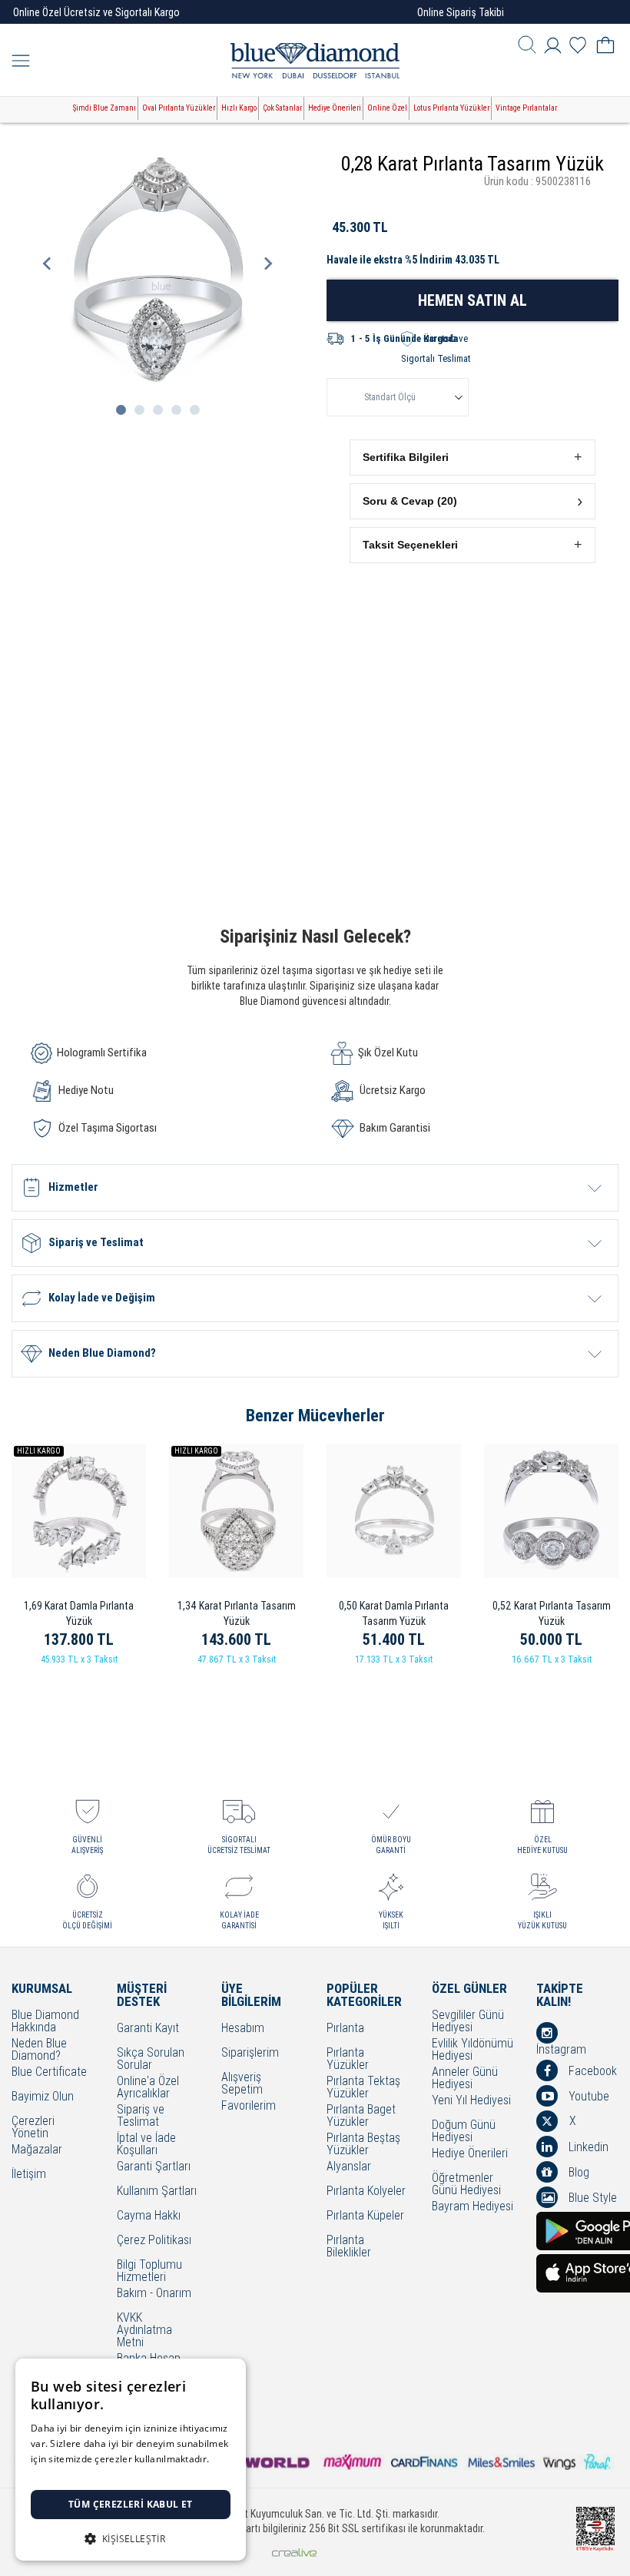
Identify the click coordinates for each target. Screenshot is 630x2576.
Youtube (587, 2096)
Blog (577, 2172)
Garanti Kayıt (148, 2029)
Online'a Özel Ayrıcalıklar (148, 2087)
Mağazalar (37, 2150)
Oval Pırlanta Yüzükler (179, 108)
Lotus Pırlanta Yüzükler (451, 108)
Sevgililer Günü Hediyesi (468, 2021)
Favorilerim (249, 2106)
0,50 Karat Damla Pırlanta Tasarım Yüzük (394, 1613)
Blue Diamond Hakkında (45, 2021)
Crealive (294, 2553)
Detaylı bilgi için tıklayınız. (88, 2474)
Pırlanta (345, 2029)
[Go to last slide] (48, 264)
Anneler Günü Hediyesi (465, 2078)
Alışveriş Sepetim (242, 2084)
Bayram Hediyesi (472, 2207)
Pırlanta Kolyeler (366, 2191)
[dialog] (131, 2460)
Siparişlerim (250, 2053)
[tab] (121, 410)
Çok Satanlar (282, 108)
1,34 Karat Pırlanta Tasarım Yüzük (237, 1613)
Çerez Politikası (154, 2241)
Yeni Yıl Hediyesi (471, 2101)
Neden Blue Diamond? (39, 2050)
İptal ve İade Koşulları (146, 2144)
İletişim (29, 2175)
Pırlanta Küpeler (365, 2216)
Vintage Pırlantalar (526, 108)
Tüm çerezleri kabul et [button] (131, 2504)
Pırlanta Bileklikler (349, 2246)
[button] (472, 458)
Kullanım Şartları (157, 2191)
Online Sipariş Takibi (461, 12)
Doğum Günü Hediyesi (464, 2131)
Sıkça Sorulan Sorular (151, 2059)
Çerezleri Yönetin (33, 2127)
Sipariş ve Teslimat (141, 2116)
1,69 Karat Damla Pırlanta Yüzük (79, 1613)
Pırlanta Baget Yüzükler (361, 2116)
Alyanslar (349, 2167)
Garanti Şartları (154, 2167)
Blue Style (591, 2198)
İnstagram (561, 2049)
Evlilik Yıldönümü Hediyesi (472, 2050)
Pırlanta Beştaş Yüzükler (363, 2144)
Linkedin (587, 2147)
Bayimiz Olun (43, 2097)
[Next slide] (267, 264)
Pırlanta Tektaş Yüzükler (363, 2087)
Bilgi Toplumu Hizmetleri (149, 2271)
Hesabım (243, 2029)
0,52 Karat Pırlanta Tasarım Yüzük (552, 1613)
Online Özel (387, 108)
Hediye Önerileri (335, 108)
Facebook (591, 2071)
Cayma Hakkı (149, 2216)
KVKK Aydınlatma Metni (144, 2330)
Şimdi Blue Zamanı (104, 108)
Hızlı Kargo (239, 108)
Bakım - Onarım (154, 2294)
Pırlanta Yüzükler (348, 2059)
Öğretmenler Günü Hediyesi (466, 2184)
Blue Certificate (49, 2072)
